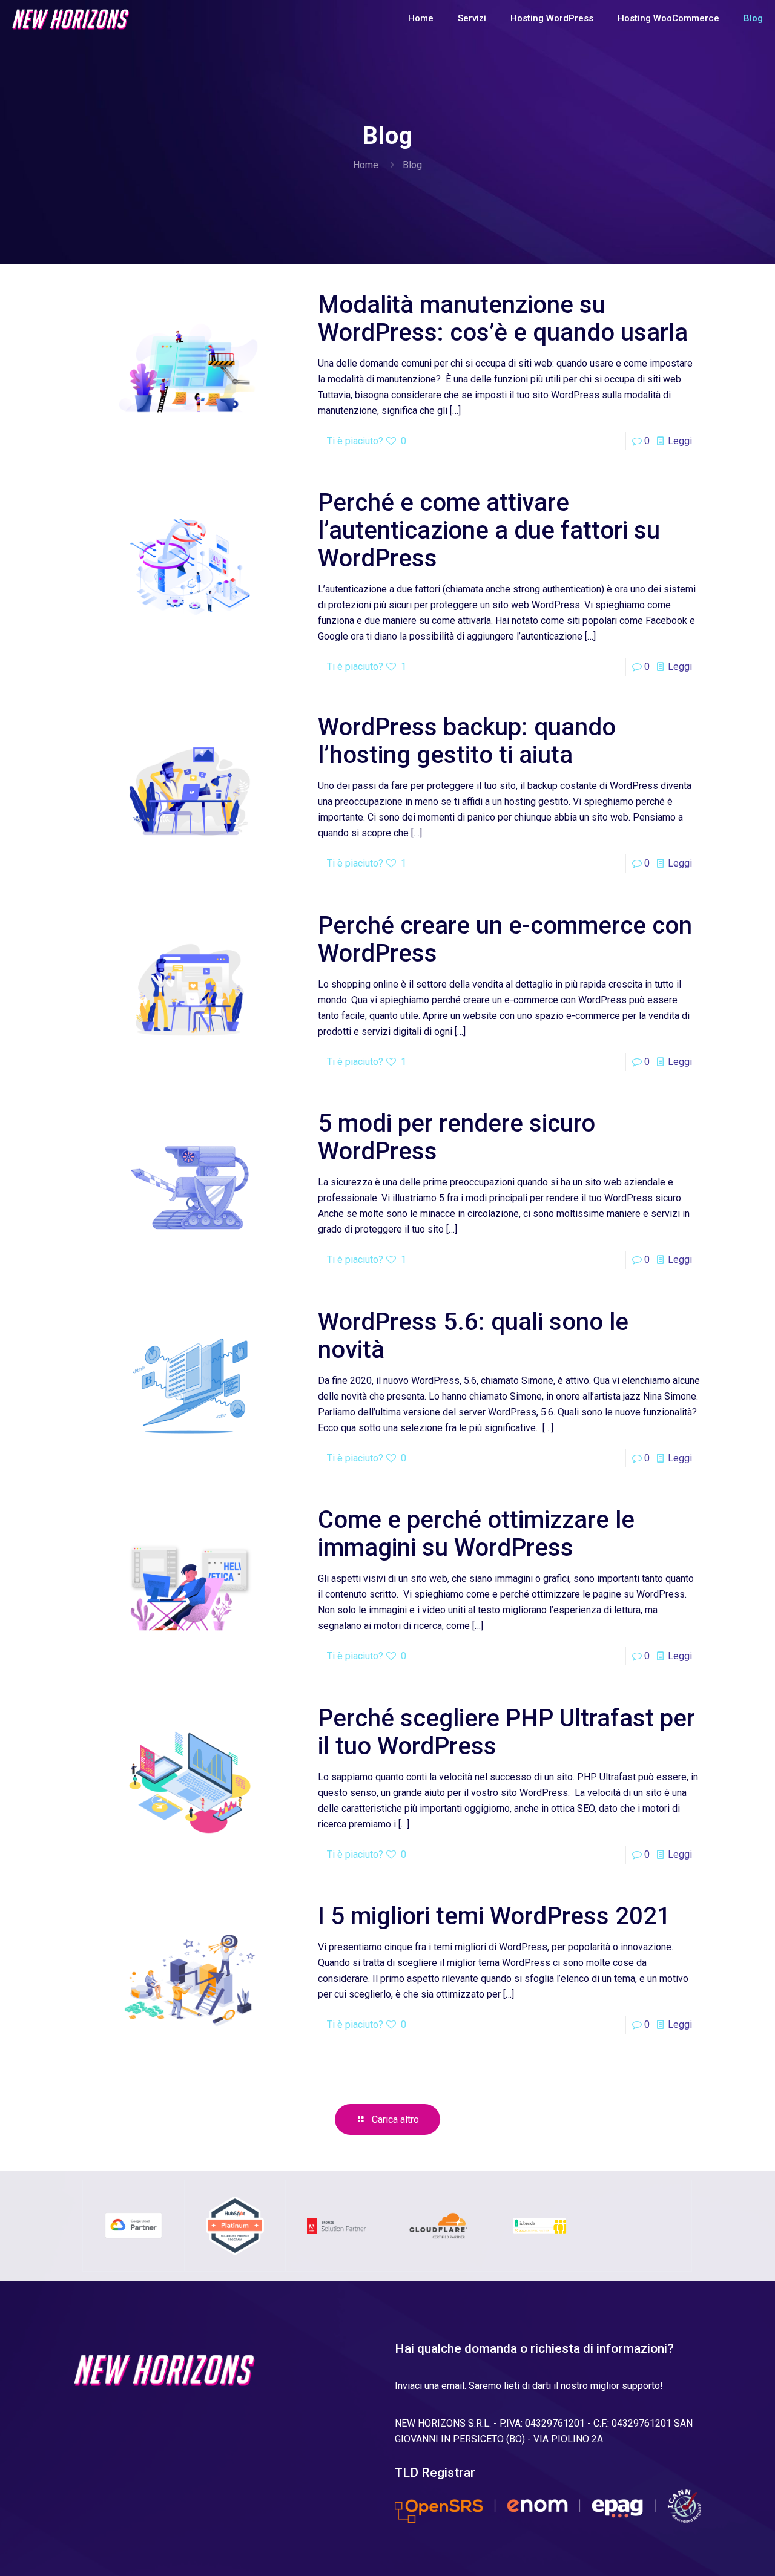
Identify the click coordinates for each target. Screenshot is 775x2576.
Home (366, 165)
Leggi (680, 441)
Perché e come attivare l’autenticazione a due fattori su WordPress (489, 530)
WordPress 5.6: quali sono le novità (473, 1336)
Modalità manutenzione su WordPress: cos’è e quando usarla (503, 319)
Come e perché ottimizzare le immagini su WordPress (476, 1534)
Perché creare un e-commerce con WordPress (505, 939)
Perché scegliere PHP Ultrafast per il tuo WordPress (506, 1732)
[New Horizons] (71, 18)
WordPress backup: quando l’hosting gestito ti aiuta (467, 741)
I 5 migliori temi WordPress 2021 (494, 1916)
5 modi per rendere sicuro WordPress (457, 1137)
